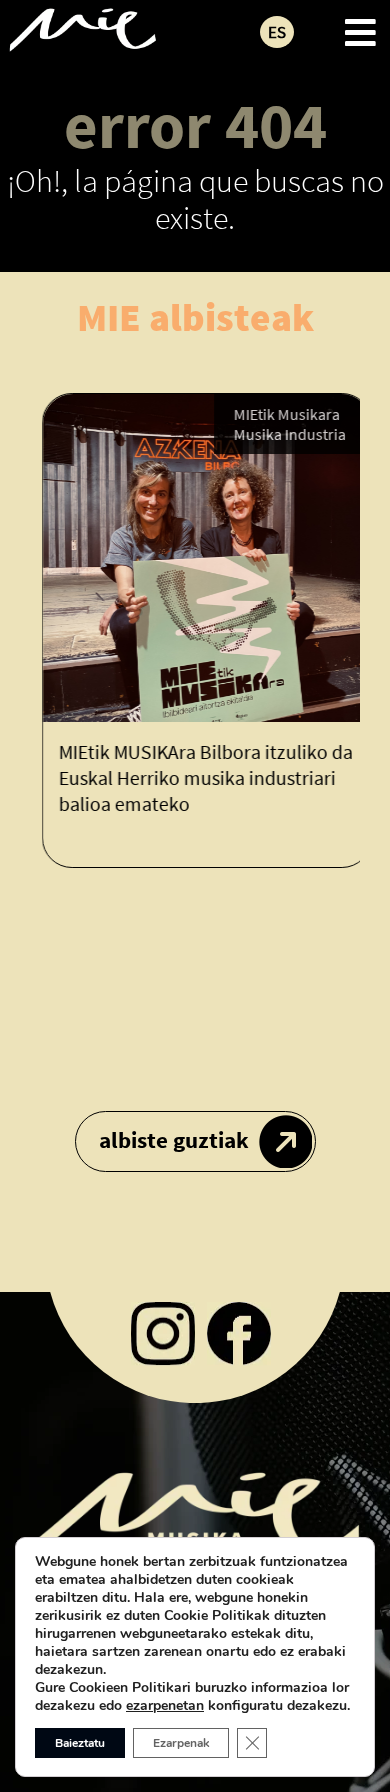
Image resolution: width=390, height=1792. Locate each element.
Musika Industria (282, 434)
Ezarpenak (181, 1743)
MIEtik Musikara (279, 414)
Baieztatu (80, 1743)
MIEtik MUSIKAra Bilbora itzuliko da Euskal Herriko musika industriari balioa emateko (198, 777)
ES (277, 32)
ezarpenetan (165, 1706)
